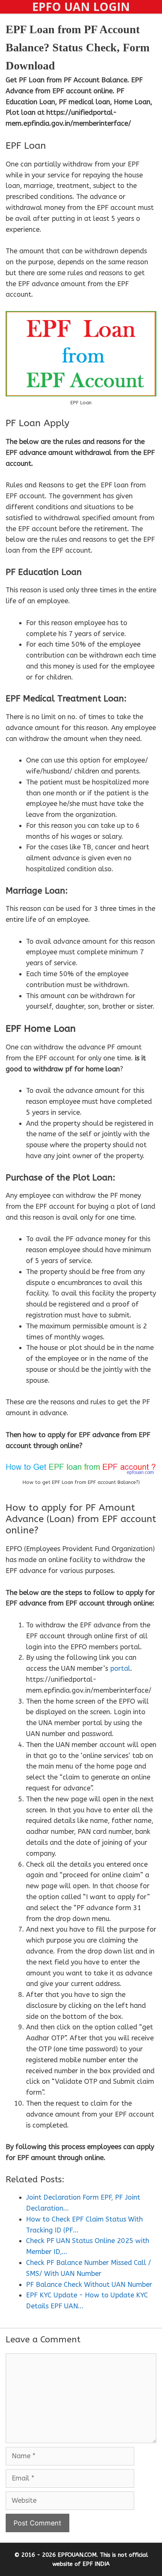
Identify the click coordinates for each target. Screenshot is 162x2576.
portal (120, 1669)
